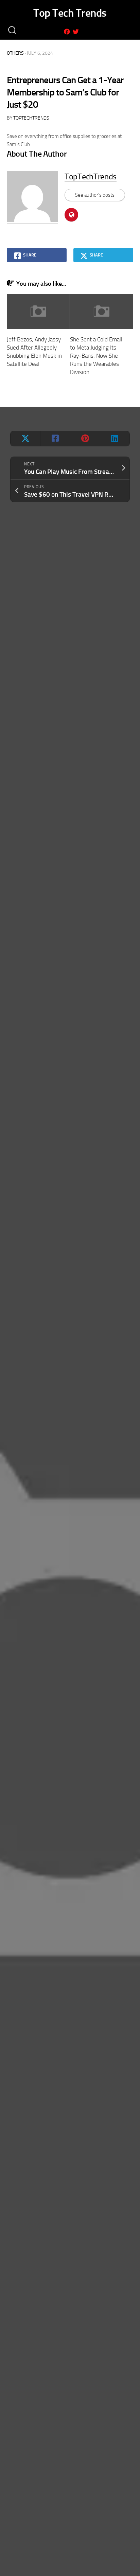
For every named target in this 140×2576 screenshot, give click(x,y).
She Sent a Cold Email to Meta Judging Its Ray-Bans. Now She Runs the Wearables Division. (96, 356)
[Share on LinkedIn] (115, 439)
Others (15, 53)
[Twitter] (76, 32)
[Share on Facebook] (55, 439)
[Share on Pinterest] (85, 439)
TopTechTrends (31, 118)
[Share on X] (25, 439)
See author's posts (95, 195)
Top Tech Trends (70, 13)
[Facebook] (67, 32)
